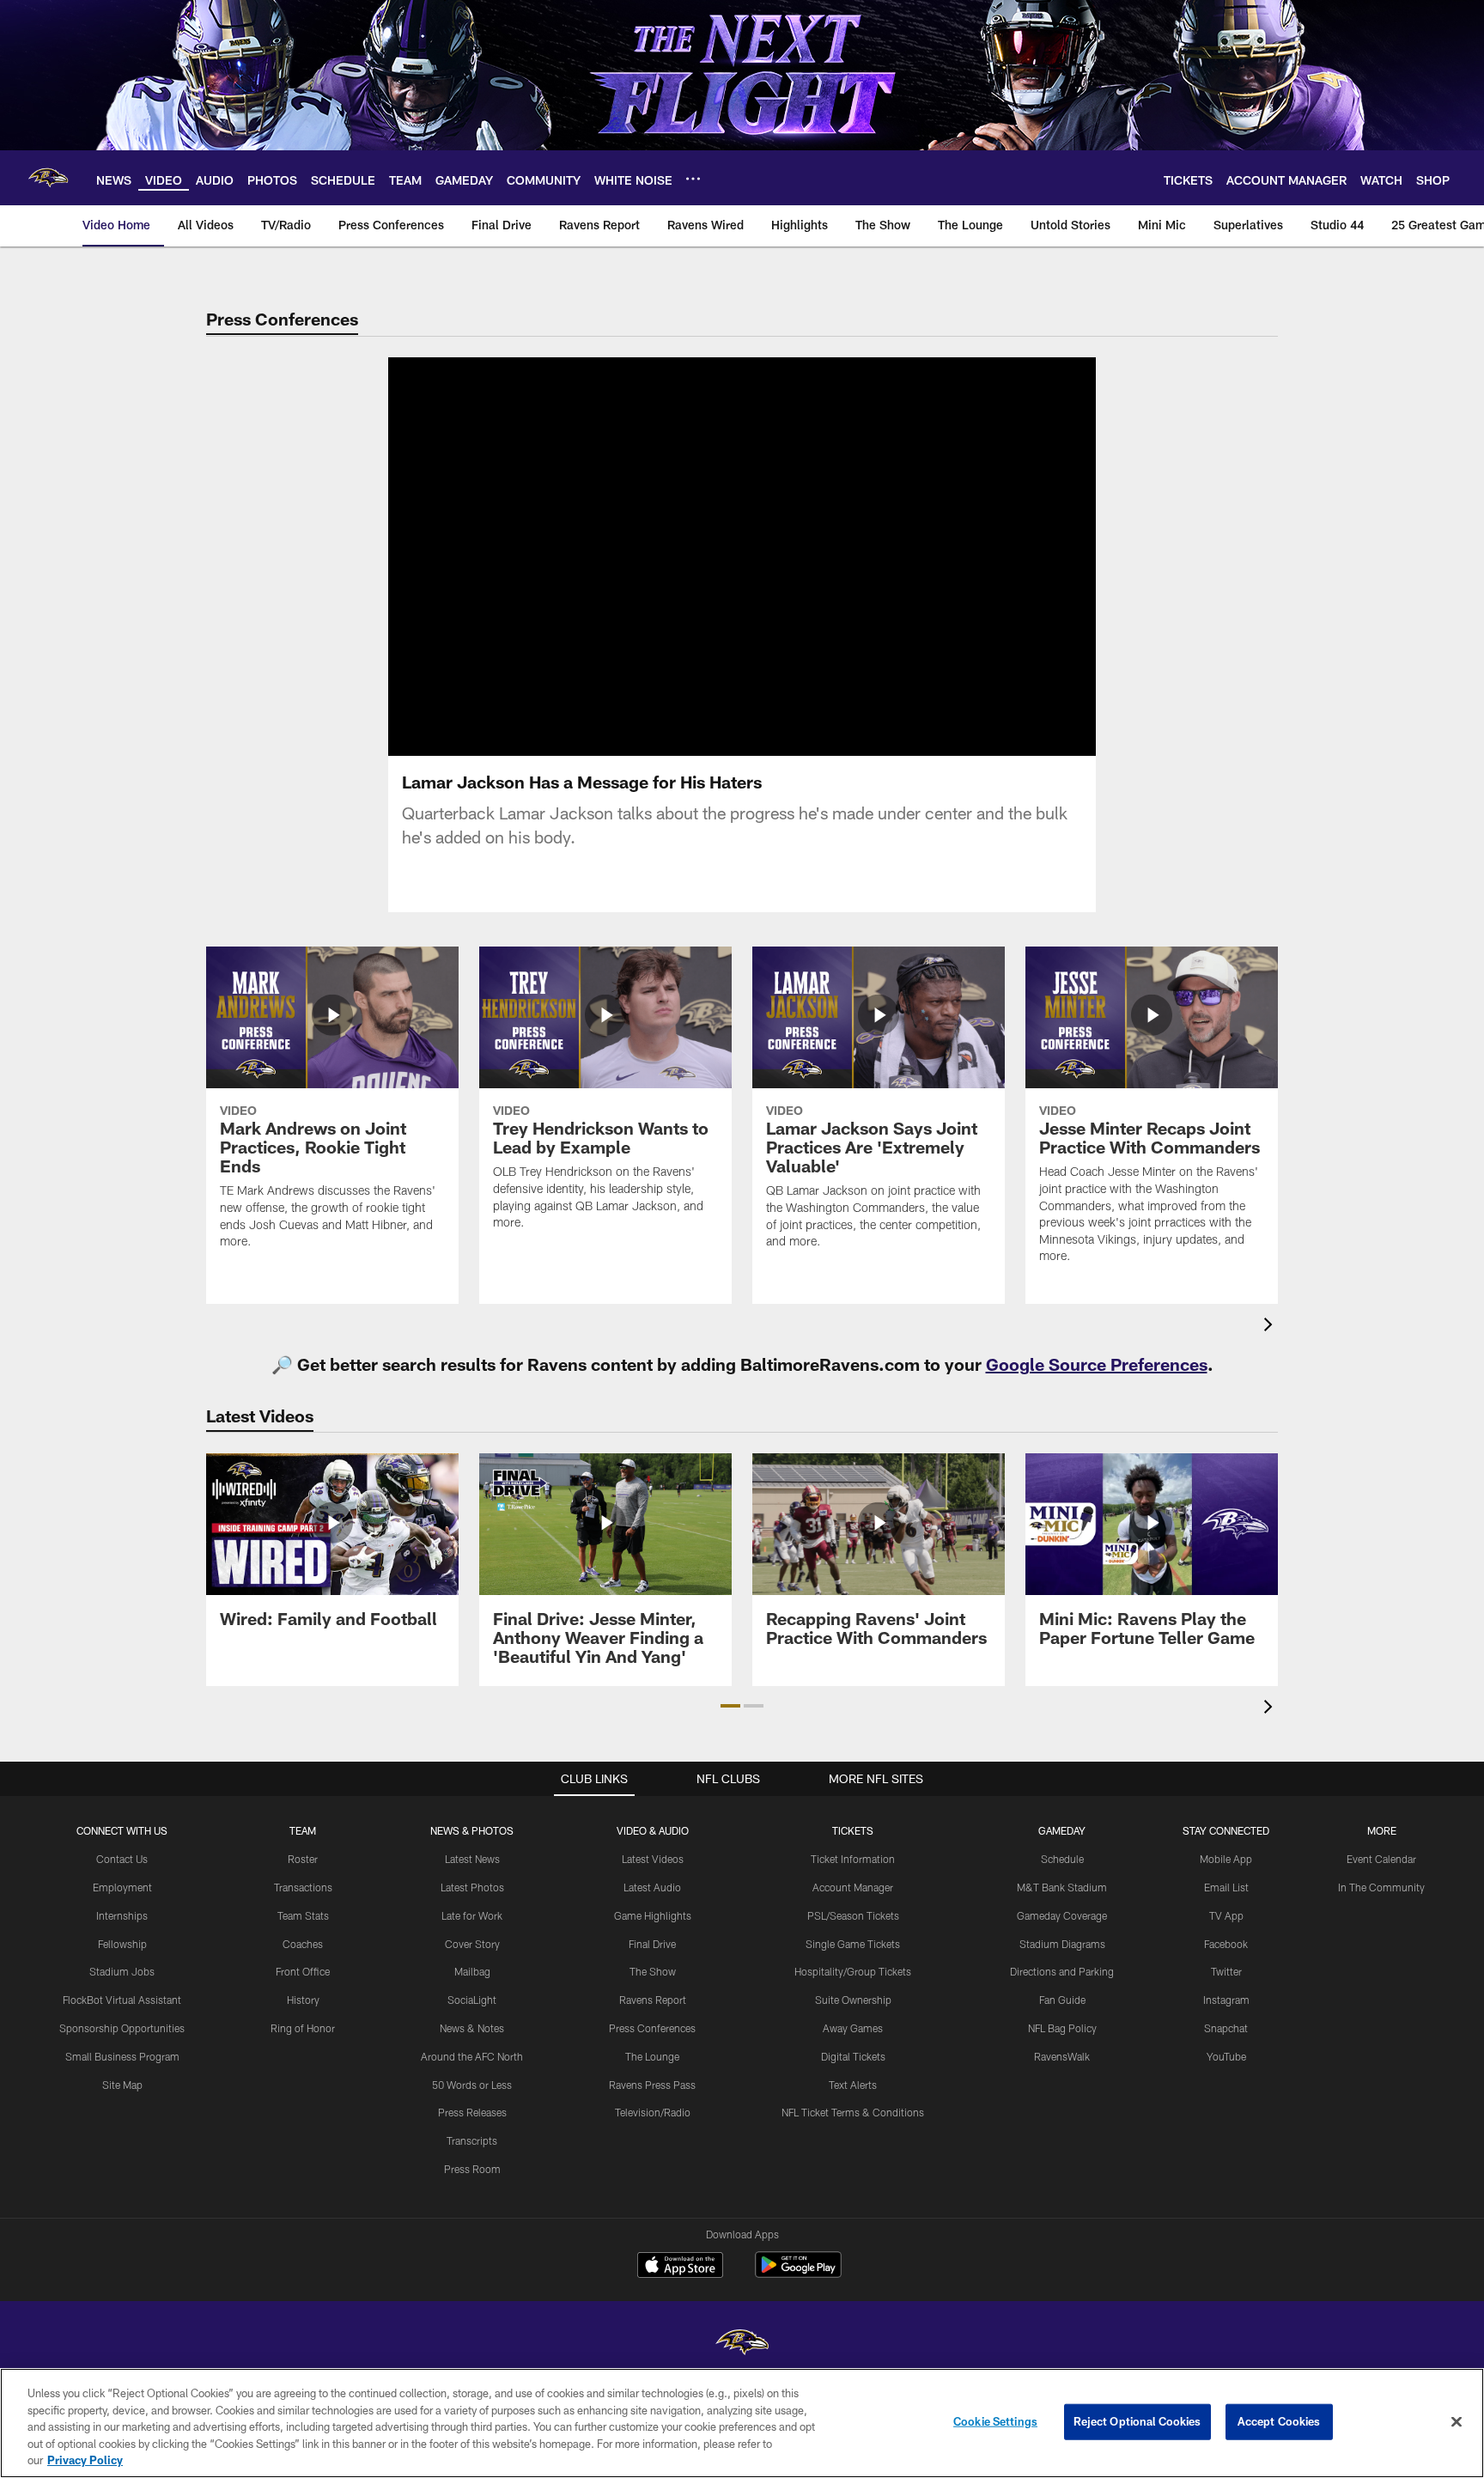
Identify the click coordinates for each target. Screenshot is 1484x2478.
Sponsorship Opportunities (122, 2028)
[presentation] (1271, 1327)
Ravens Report (653, 2000)
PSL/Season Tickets (853, 1915)
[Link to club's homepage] (48, 178)
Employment (122, 1887)
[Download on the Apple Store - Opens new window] (680, 2267)
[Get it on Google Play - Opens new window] (798, 2273)
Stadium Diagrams (1062, 1944)
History (303, 2000)
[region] (742, 2423)
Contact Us (122, 1859)
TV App (1226, 1915)
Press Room (472, 2169)
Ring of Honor (303, 2028)
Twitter (1226, 1971)
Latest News (472, 1859)
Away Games (853, 2028)
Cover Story (472, 1944)
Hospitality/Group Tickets (853, 1971)
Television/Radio (653, 2112)
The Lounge (652, 2056)
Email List (1226, 1887)
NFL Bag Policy (1062, 2028)
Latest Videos (653, 1859)
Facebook (1226, 1944)
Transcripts (472, 2140)
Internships (122, 1915)
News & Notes (472, 2028)
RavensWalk (1062, 2056)
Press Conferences (652, 2028)
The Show (653, 1971)
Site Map (122, 2085)
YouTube (1226, 2056)
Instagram (1226, 2000)
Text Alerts (853, 2085)
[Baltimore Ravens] (742, 2344)
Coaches (303, 1944)
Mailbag (472, 1971)
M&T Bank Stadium (1062, 1887)
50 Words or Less (472, 2085)
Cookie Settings (995, 2421)
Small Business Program (122, 2056)
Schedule (1062, 1859)
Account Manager (853, 1887)
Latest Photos (472, 1887)
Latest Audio (652, 1887)
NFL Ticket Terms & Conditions (853, 2112)
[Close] (1457, 2422)
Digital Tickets (853, 2056)
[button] (730, 1706)
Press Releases (472, 2112)
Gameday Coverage (1062, 1915)
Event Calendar (1381, 1859)
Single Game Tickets (853, 1944)
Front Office (303, 1971)
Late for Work (472, 1915)
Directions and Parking (1062, 1971)
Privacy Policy (85, 2460)
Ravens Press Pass (652, 2085)
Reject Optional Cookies (1137, 2421)
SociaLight (472, 2000)
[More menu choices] (693, 179)
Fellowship (122, 1944)
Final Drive (652, 1944)
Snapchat (1226, 2028)
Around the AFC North (472, 2056)
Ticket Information (853, 1859)
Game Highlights (653, 1915)
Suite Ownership (853, 2000)
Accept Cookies (1279, 2421)
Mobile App (1226, 1859)
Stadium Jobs (122, 1971)
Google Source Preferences (1097, 1364)
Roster (303, 1859)
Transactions (303, 1887)
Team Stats (303, 1915)
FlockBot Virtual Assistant (122, 2000)
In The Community (1381, 1887)
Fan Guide (1062, 2000)
